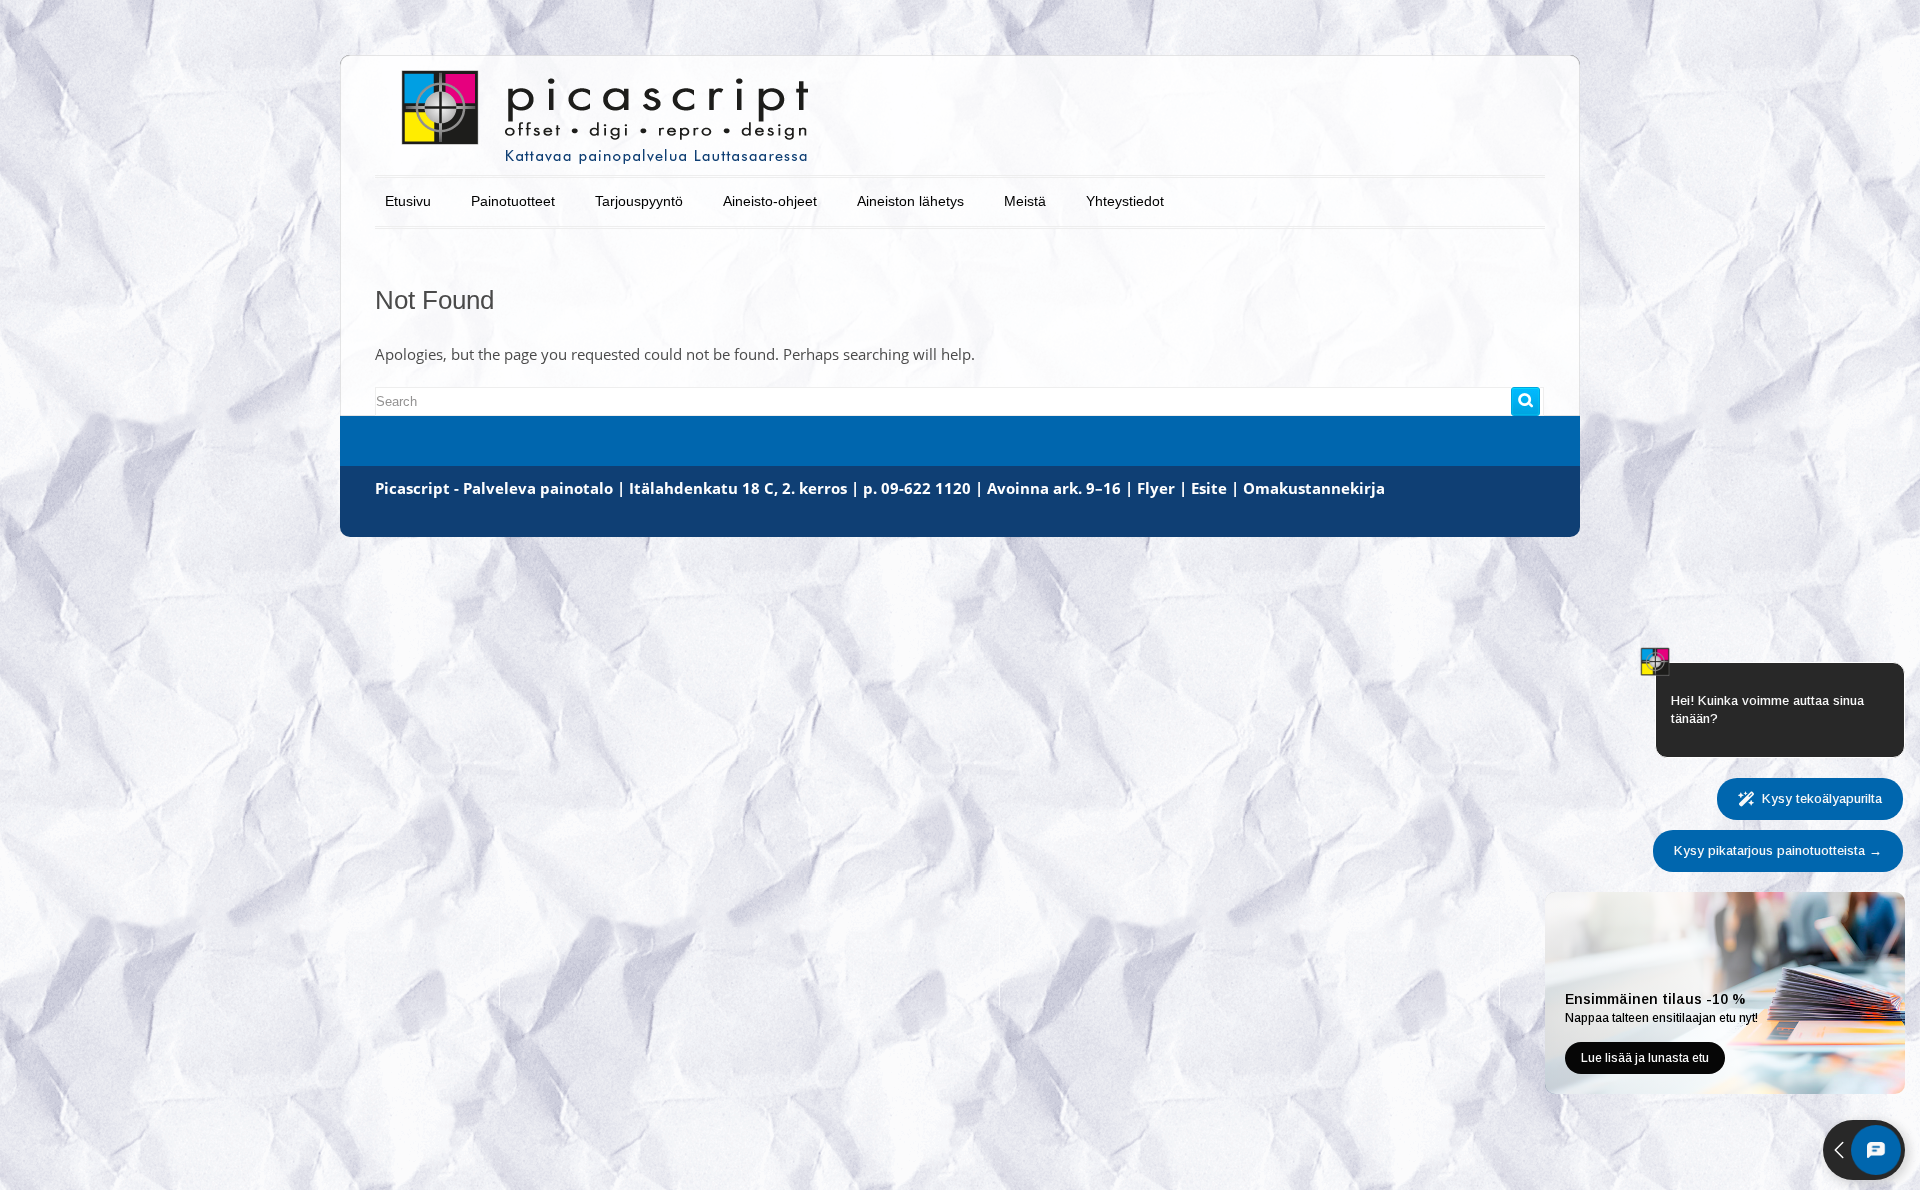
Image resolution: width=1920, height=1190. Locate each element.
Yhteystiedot (1125, 201)
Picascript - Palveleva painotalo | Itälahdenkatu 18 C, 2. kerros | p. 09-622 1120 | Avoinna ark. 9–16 (748, 488)
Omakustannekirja (1314, 488)
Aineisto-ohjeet (770, 201)
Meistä (1025, 201)
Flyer (1156, 488)
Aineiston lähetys (910, 201)
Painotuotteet (513, 201)
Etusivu (408, 201)
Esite (1209, 488)
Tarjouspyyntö (639, 201)
